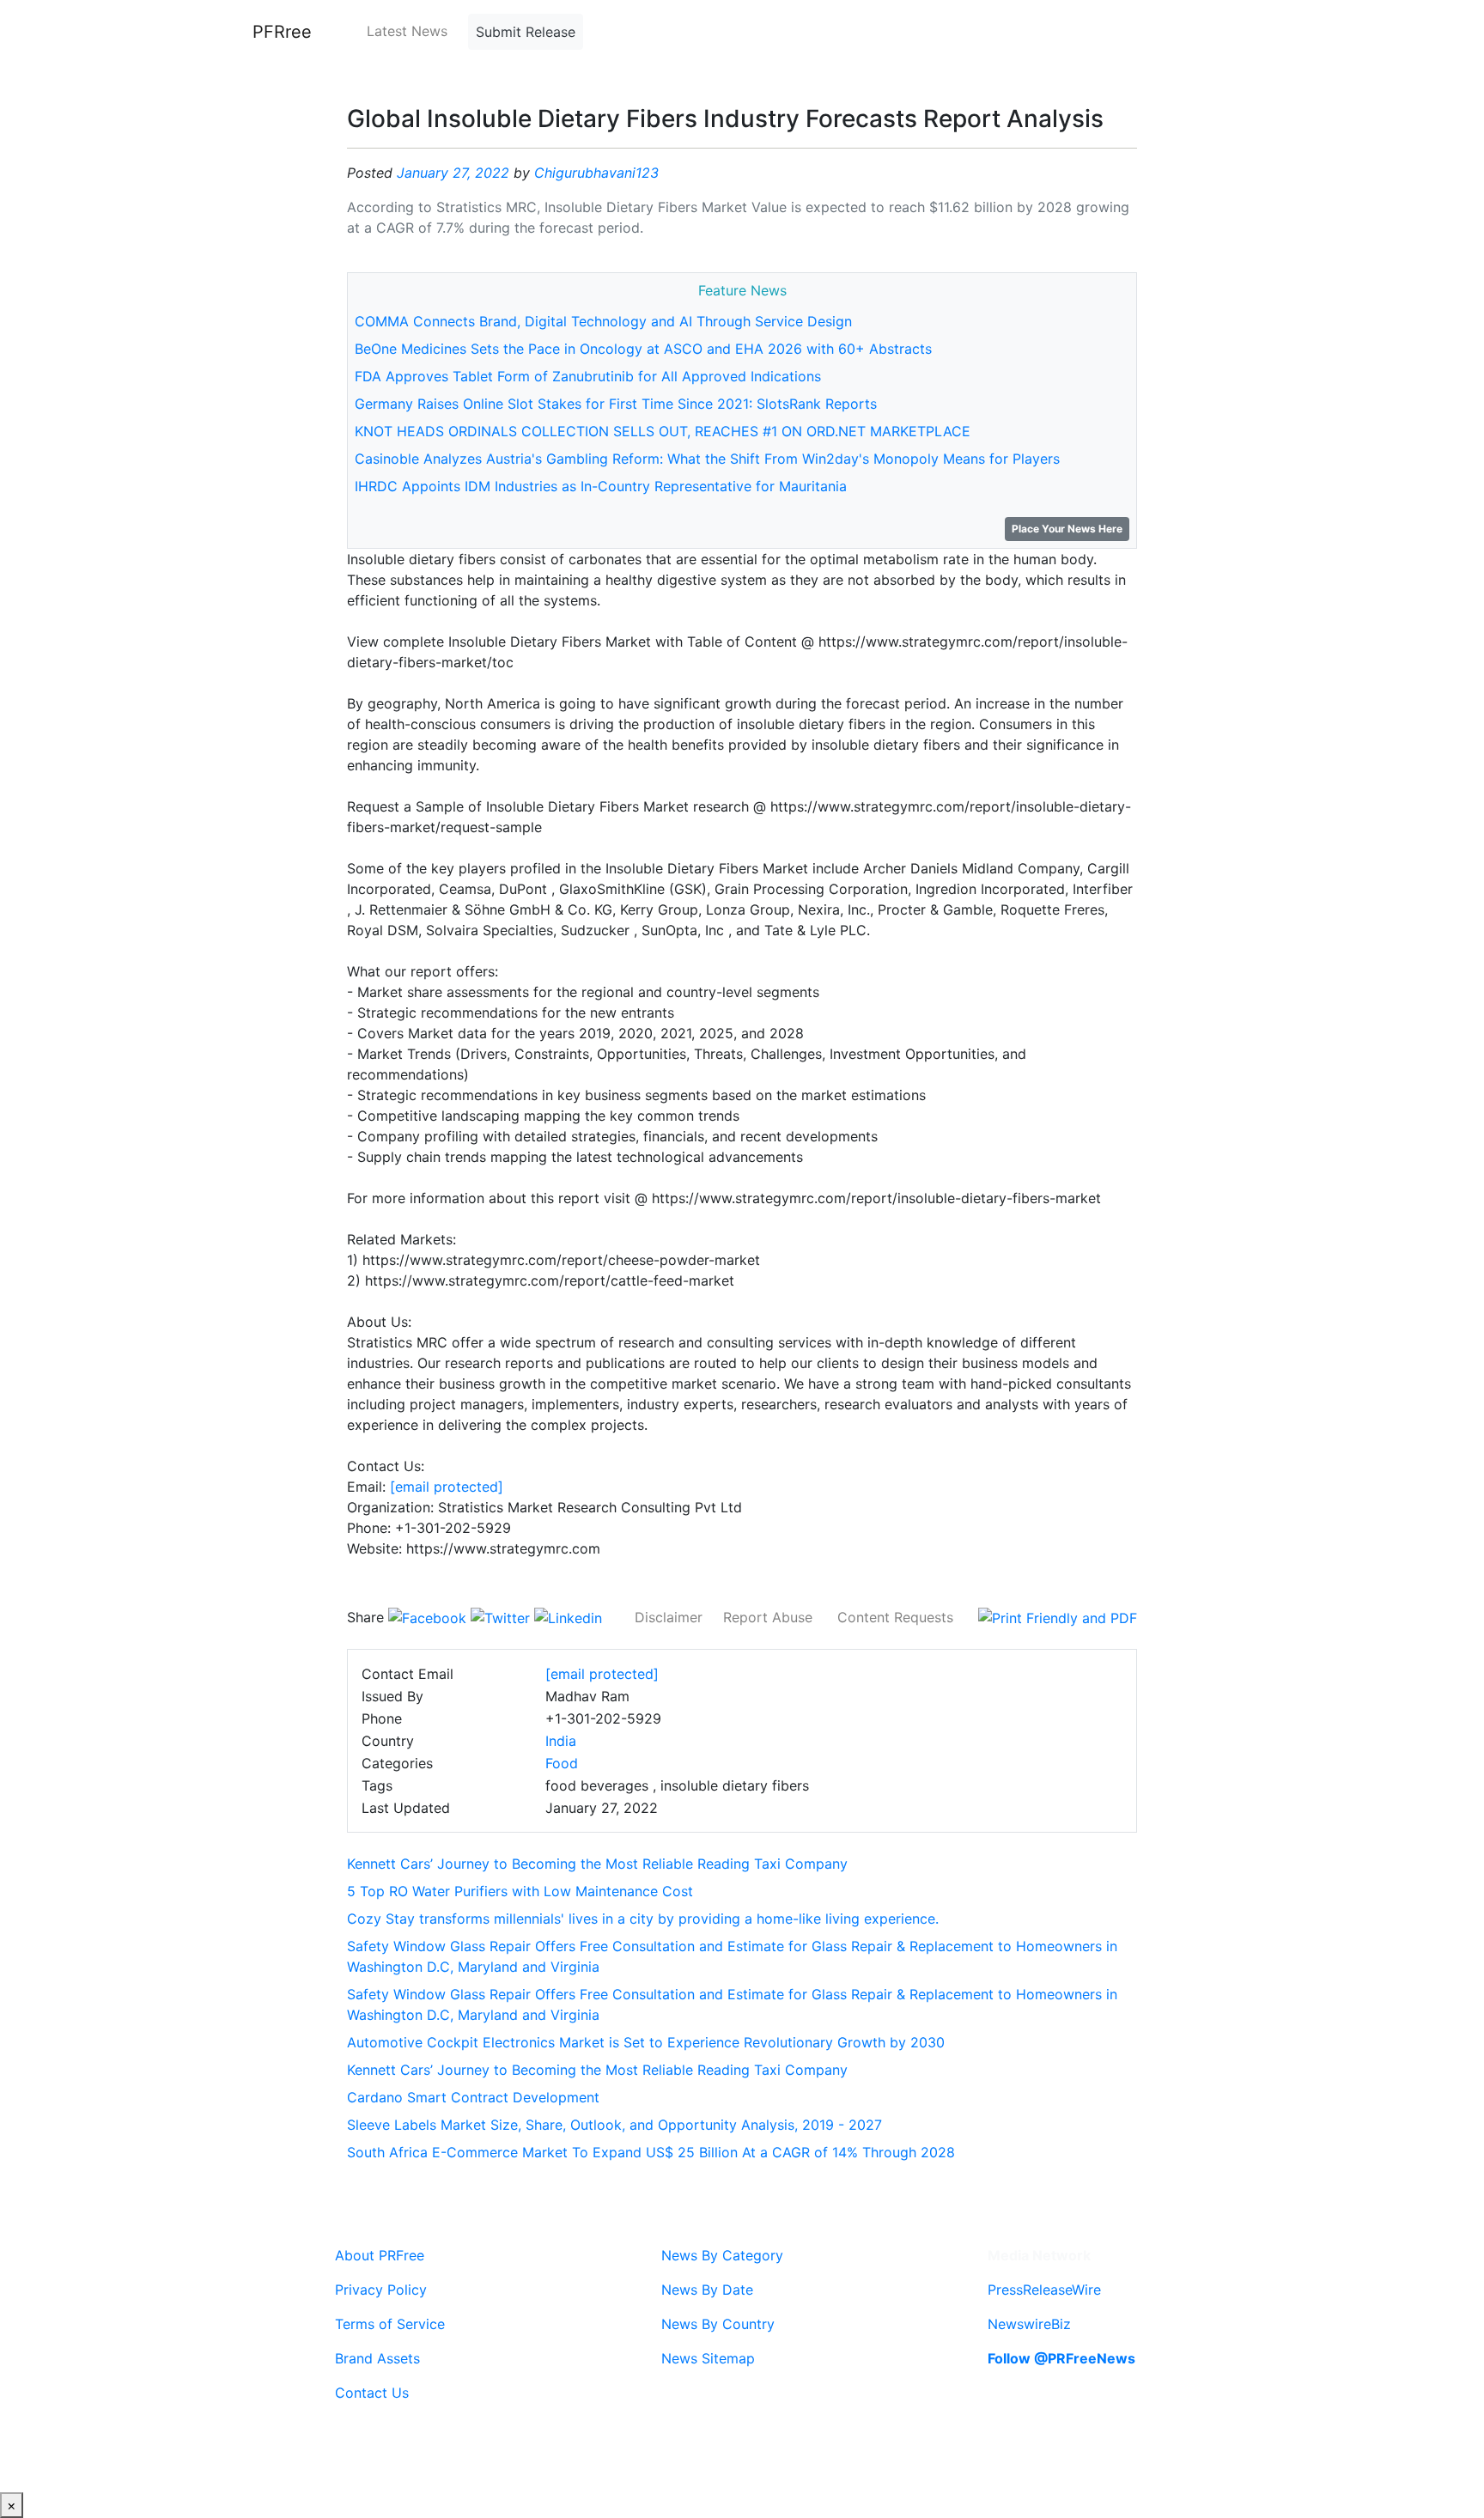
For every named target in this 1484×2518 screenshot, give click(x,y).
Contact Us (372, 2393)
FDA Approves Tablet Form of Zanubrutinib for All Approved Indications (588, 376)
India (561, 1741)
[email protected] (447, 1487)
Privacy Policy (381, 2290)
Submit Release (526, 32)
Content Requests (895, 1617)
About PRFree (380, 2255)
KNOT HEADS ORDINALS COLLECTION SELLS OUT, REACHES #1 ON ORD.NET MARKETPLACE (663, 431)
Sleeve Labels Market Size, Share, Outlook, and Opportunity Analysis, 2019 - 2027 (614, 2125)
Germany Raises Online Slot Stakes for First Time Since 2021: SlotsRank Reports (616, 404)
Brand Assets (377, 2358)
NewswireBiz (1029, 2324)
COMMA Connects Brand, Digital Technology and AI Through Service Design (603, 321)
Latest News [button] (407, 31)
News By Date (707, 2290)
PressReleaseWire (1044, 2290)
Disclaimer (669, 1617)
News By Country (718, 2324)
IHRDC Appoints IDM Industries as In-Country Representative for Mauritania (601, 486)
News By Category (722, 2255)
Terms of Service (390, 2324)
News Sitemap (708, 2358)
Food (562, 1763)
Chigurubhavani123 (596, 173)
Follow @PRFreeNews (1061, 2358)
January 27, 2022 (453, 173)
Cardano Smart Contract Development (473, 2097)
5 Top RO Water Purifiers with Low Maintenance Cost (520, 1891)
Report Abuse (768, 1617)
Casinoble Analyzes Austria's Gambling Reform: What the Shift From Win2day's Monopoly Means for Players (707, 459)
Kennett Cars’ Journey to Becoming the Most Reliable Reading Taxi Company (597, 1864)
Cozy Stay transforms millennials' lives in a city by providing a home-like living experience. (643, 1919)
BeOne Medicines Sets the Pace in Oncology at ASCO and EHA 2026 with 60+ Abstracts (643, 349)
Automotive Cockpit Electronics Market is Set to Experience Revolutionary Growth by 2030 (646, 2042)
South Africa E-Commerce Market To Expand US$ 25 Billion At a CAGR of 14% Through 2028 (651, 2152)
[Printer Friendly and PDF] (1058, 1617)
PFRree (282, 32)
